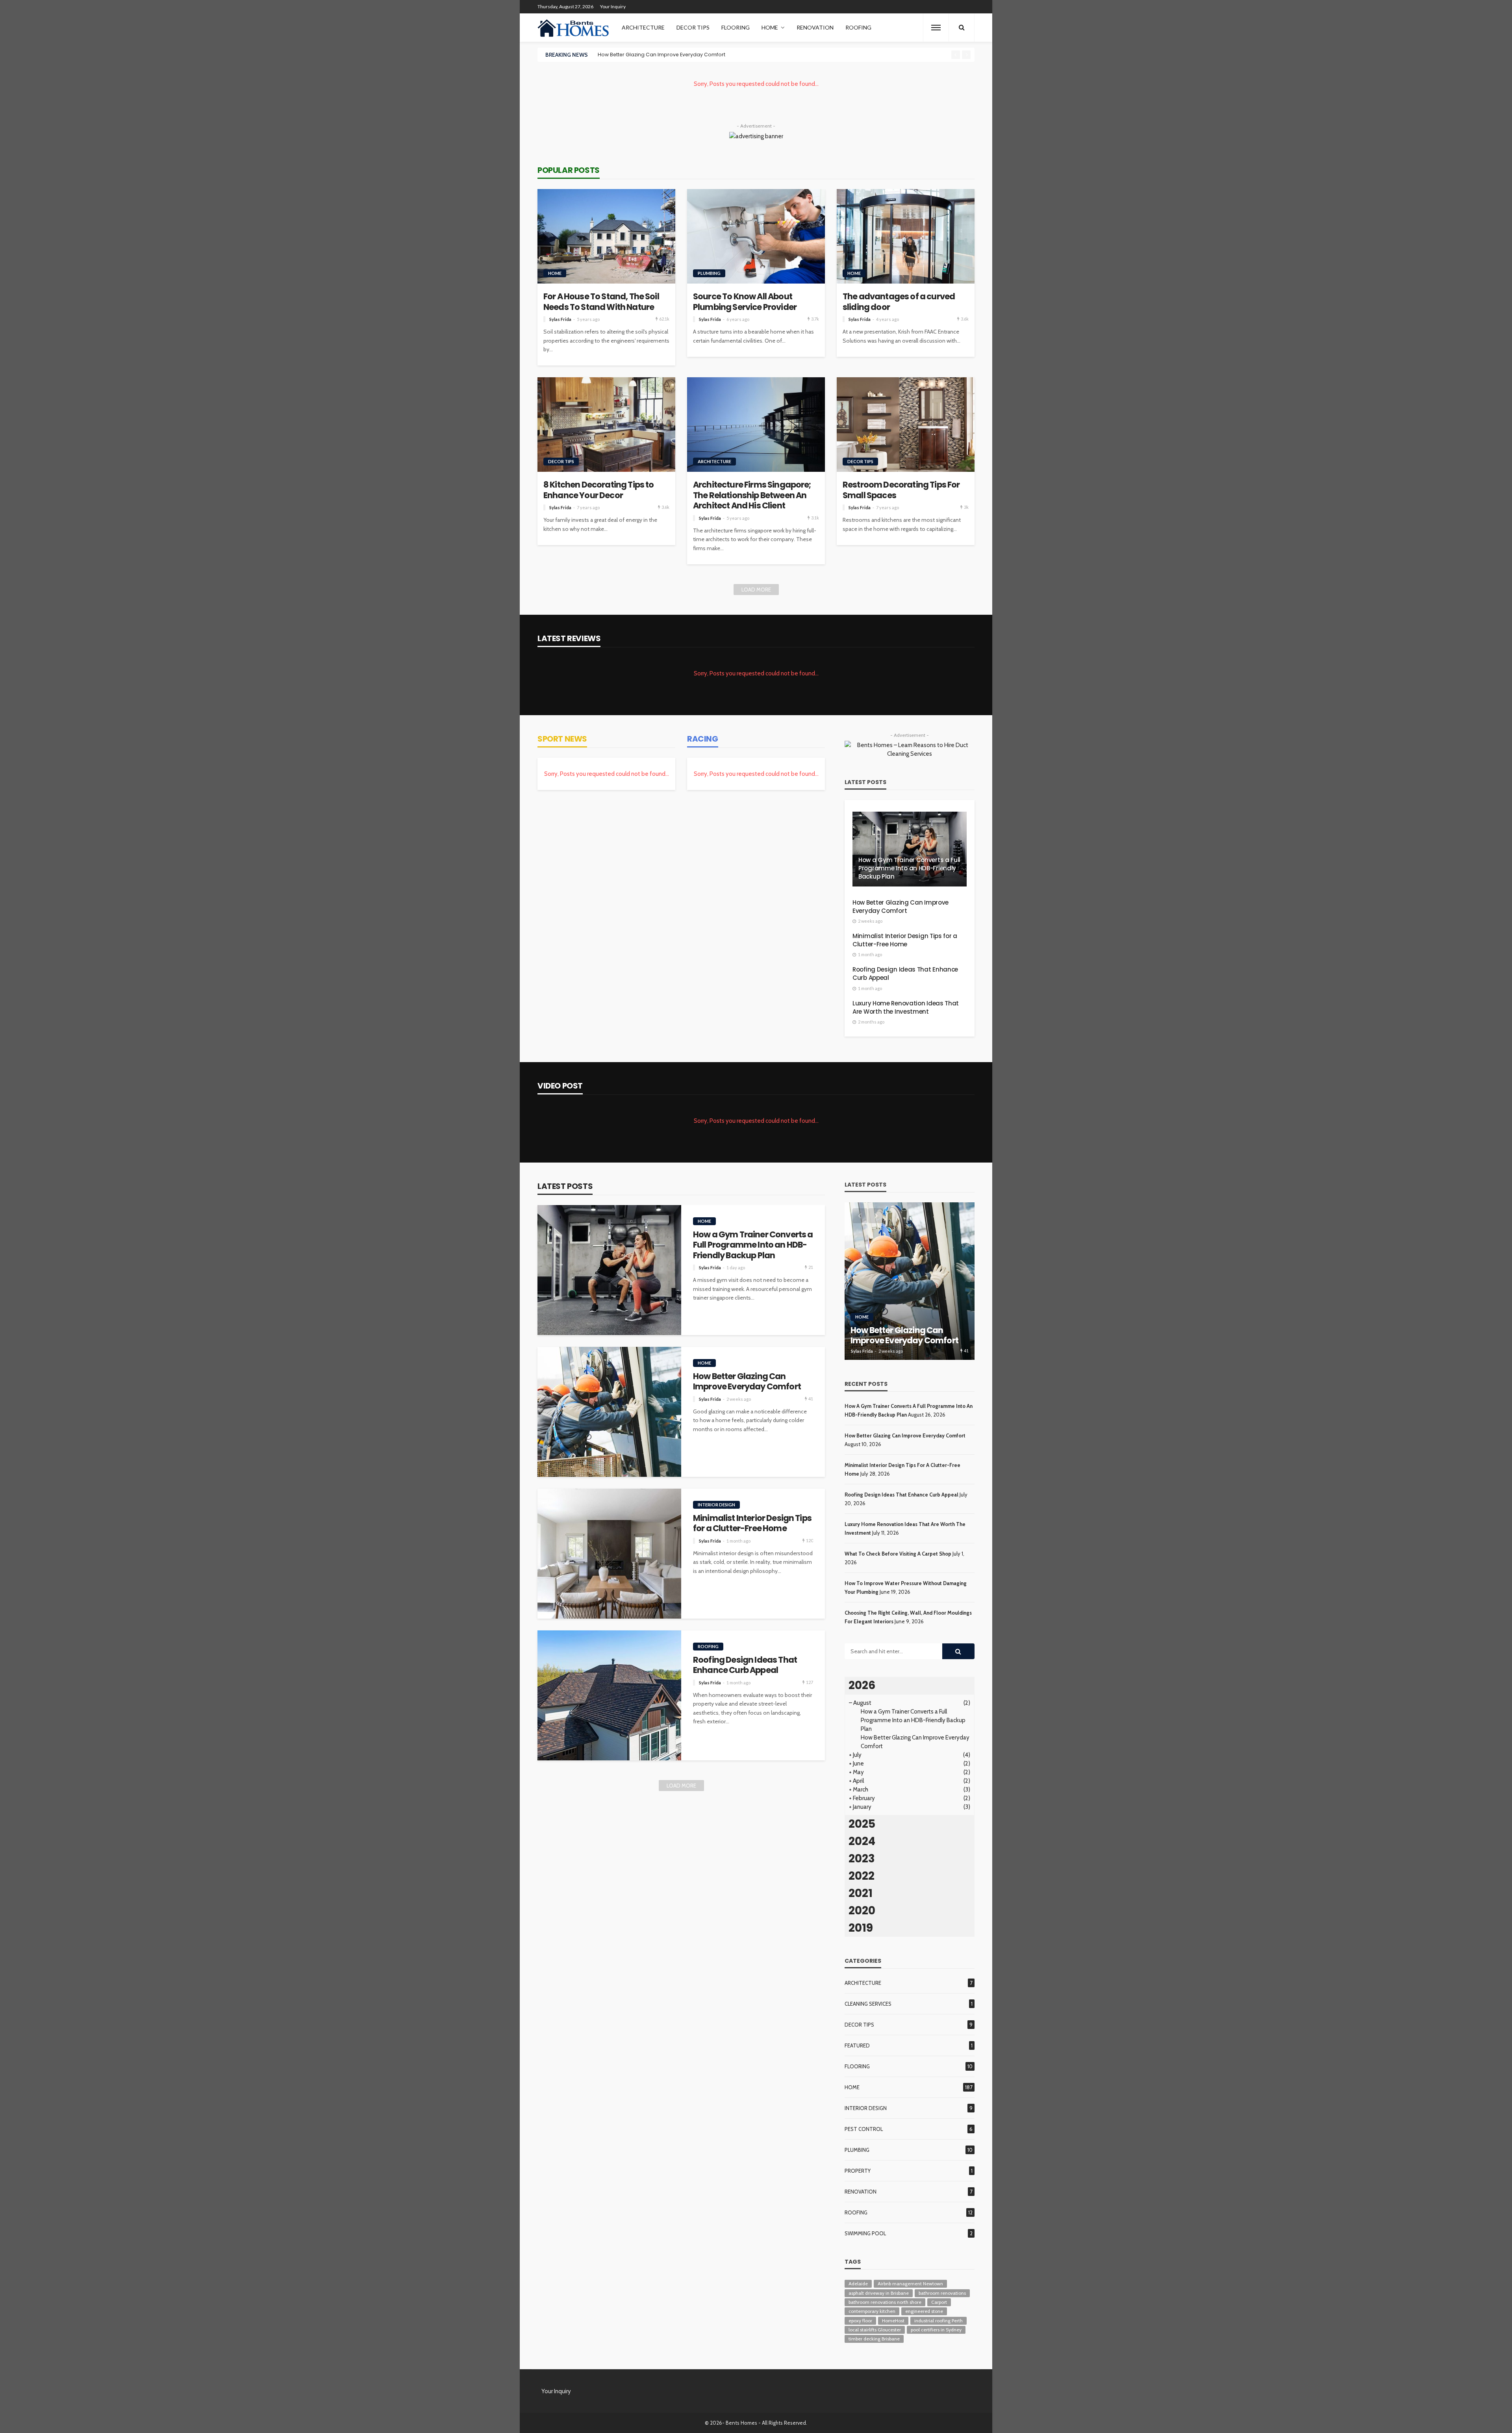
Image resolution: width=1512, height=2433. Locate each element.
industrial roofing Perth (939, 2321)
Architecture (643, 27)
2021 (861, 1893)
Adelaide (858, 2284)
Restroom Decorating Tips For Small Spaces (901, 490)
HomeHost (893, 2321)
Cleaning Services (868, 2004)
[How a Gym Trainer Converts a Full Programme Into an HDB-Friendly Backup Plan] (910, 849)
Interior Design (716, 1505)
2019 (861, 1928)
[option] (772, 55)
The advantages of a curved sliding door (899, 302)
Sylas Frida (560, 319)
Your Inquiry (613, 6)
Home (770, 27)
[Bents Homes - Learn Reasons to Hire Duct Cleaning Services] (575, 28)
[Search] (962, 28)
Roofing (858, 27)
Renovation (815, 27)
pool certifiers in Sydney (936, 2330)
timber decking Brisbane (874, 2339)
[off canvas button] (936, 28)
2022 (862, 1876)
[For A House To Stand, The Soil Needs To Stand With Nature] (606, 236)
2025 (862, 1824)
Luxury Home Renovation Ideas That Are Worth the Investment (906, 1007)
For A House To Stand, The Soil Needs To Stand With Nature (601, 302)
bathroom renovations (942, 2293)
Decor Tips (693, 27)
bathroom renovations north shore (885, 2302)
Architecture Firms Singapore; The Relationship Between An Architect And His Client (752, 495)
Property (858, 2171)
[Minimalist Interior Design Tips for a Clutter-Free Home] (609, 1554)
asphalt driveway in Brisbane (879, 2293)
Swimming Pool (865, 2233)
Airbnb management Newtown (910, 2284)
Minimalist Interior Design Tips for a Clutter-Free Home (665, 55)
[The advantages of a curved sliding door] (906, 236)
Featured (857, 2045)
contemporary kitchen (872, 2311)
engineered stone (924, 2311)
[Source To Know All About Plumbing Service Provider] (756, 236)
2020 (862, 1911)
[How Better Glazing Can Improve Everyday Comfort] (609, 1412)
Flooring (736, 27)
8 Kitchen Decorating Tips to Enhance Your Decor (598, 490)
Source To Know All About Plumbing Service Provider (745, 302)
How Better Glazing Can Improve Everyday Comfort (901, 907)
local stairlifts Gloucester (875, 2330)
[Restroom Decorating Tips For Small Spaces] (906, 425)
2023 (862, 1859)
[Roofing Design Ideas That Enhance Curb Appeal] (609, 1695)
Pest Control (864, 2129)
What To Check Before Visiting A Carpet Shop (898, 1554)
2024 (862, 1841)
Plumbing (709, 273)
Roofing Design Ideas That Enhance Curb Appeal (905, 974)
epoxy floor (860, 2321)
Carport (939, 2302)
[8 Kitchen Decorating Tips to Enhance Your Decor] (606, 425)
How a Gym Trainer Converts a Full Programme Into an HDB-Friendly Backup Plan (909, 868)
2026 (862, 1685)
